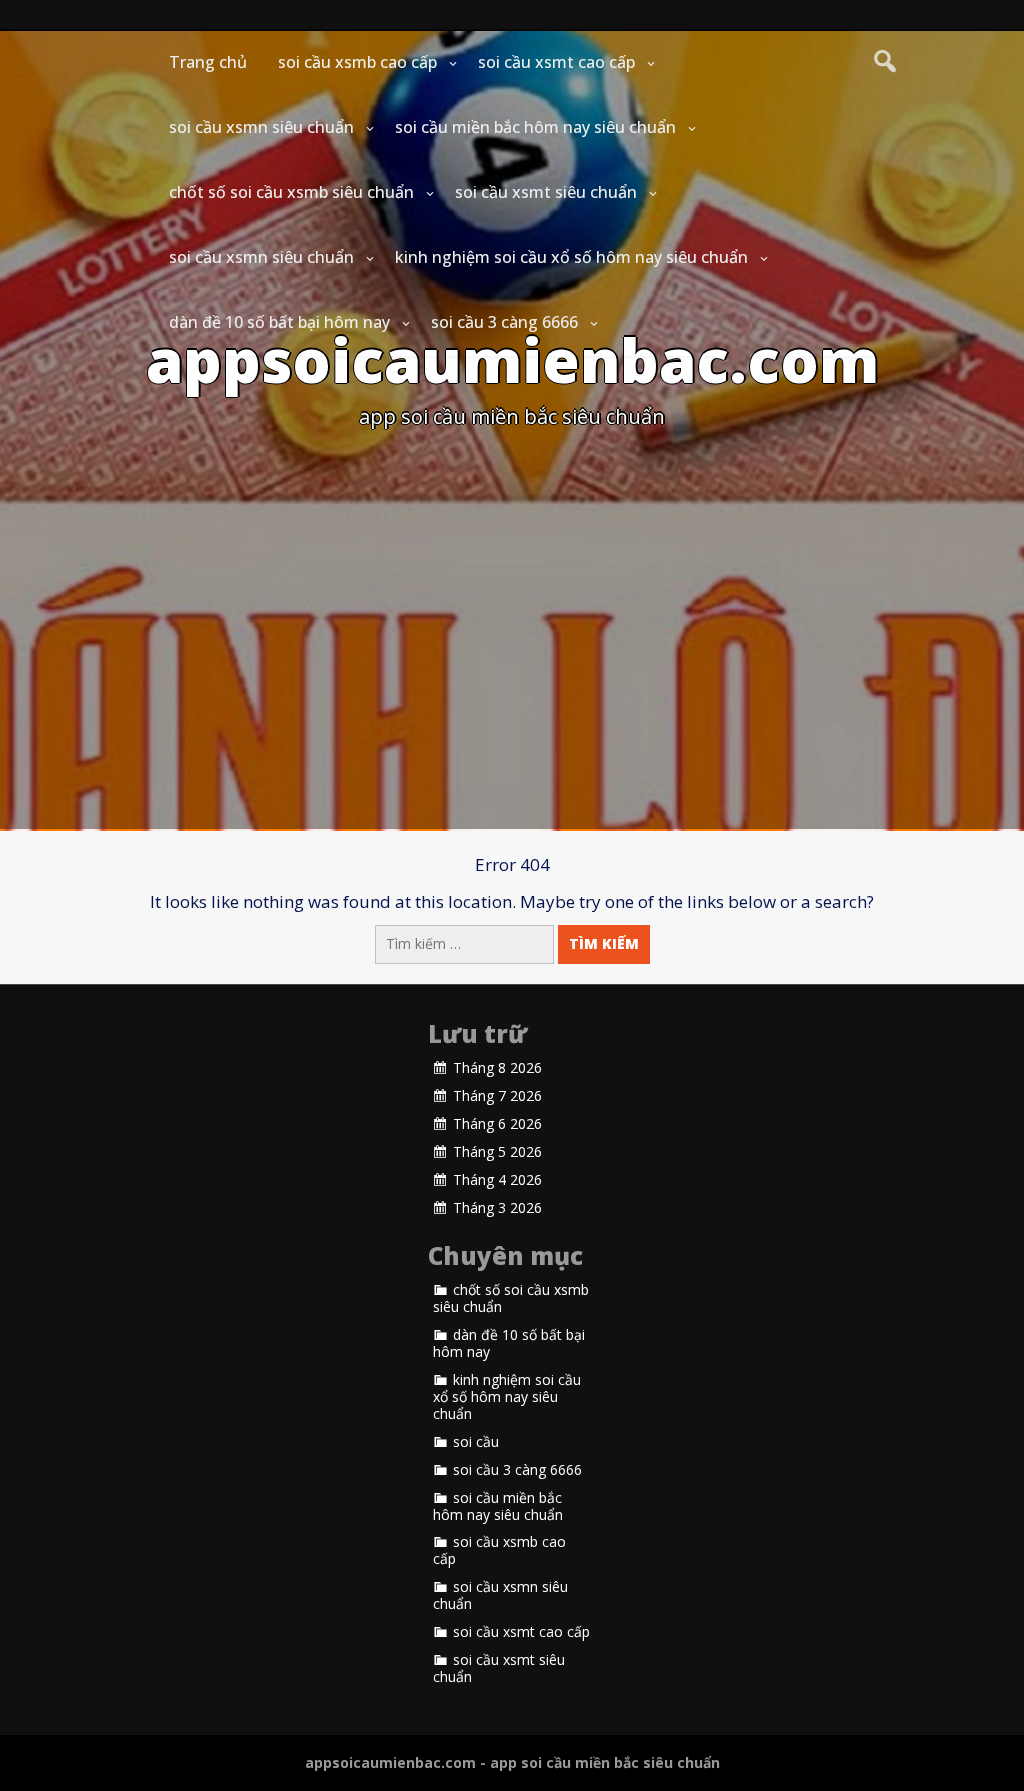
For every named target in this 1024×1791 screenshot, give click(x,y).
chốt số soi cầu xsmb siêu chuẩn (291, 192)
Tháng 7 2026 (497, 1096)
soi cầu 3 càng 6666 (504, 322)
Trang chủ (208, 62)
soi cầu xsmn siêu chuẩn (261, 127)
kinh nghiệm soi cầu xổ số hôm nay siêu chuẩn (571, 257)
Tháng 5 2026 (497, 1152)
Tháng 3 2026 (497, 1208)
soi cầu (476, 1442)
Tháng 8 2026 (497, 1068)
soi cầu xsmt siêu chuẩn (546, 192)
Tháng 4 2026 (497, 1180)
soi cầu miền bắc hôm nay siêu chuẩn (535, 127)
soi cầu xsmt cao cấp (556, 62)
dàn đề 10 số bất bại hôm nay (279, 322)
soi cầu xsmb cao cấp (357, 62)
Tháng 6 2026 (497, 1124)
